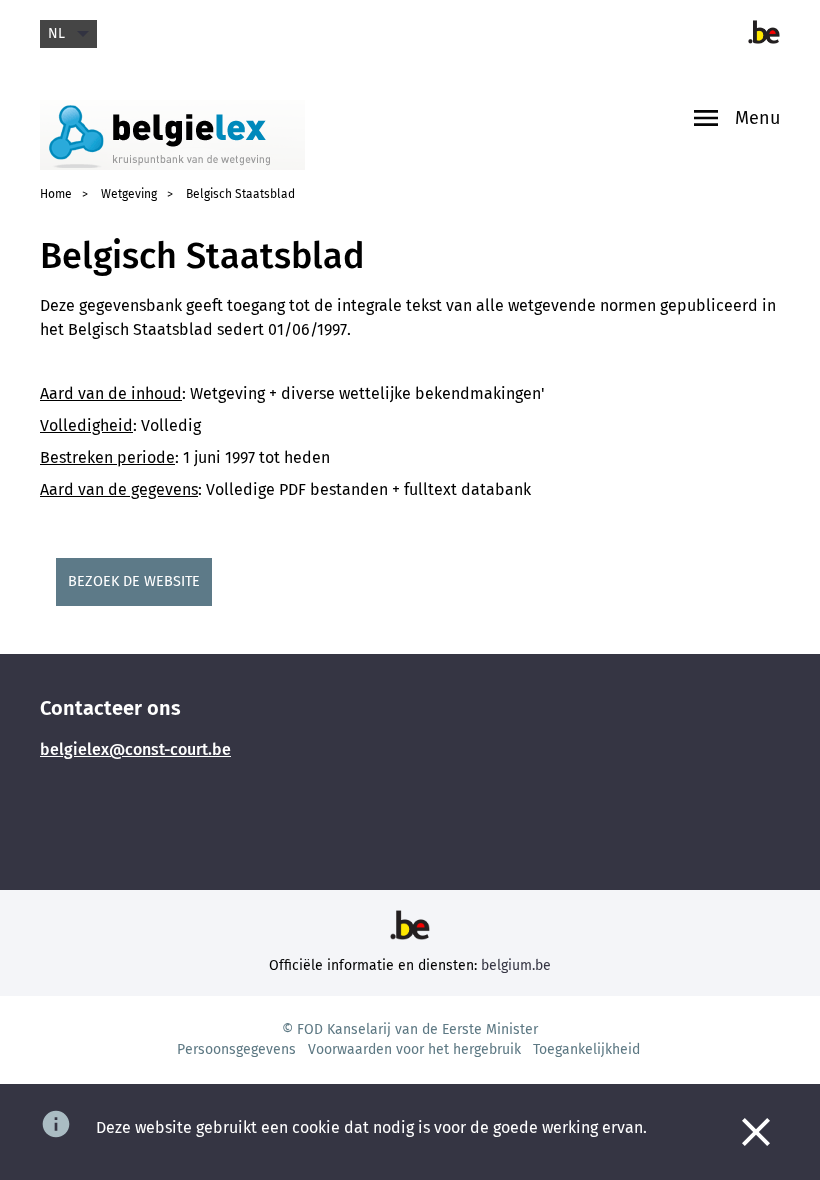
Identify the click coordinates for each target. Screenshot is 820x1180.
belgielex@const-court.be (135, 749)
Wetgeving (129, 194)
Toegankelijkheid (586, 1049)
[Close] (756, 1132)
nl (56, 33)
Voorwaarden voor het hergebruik (414, 1049)
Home (56, 194)
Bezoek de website (134, 581)
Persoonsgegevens (236, 1049)
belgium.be (516, 965)
